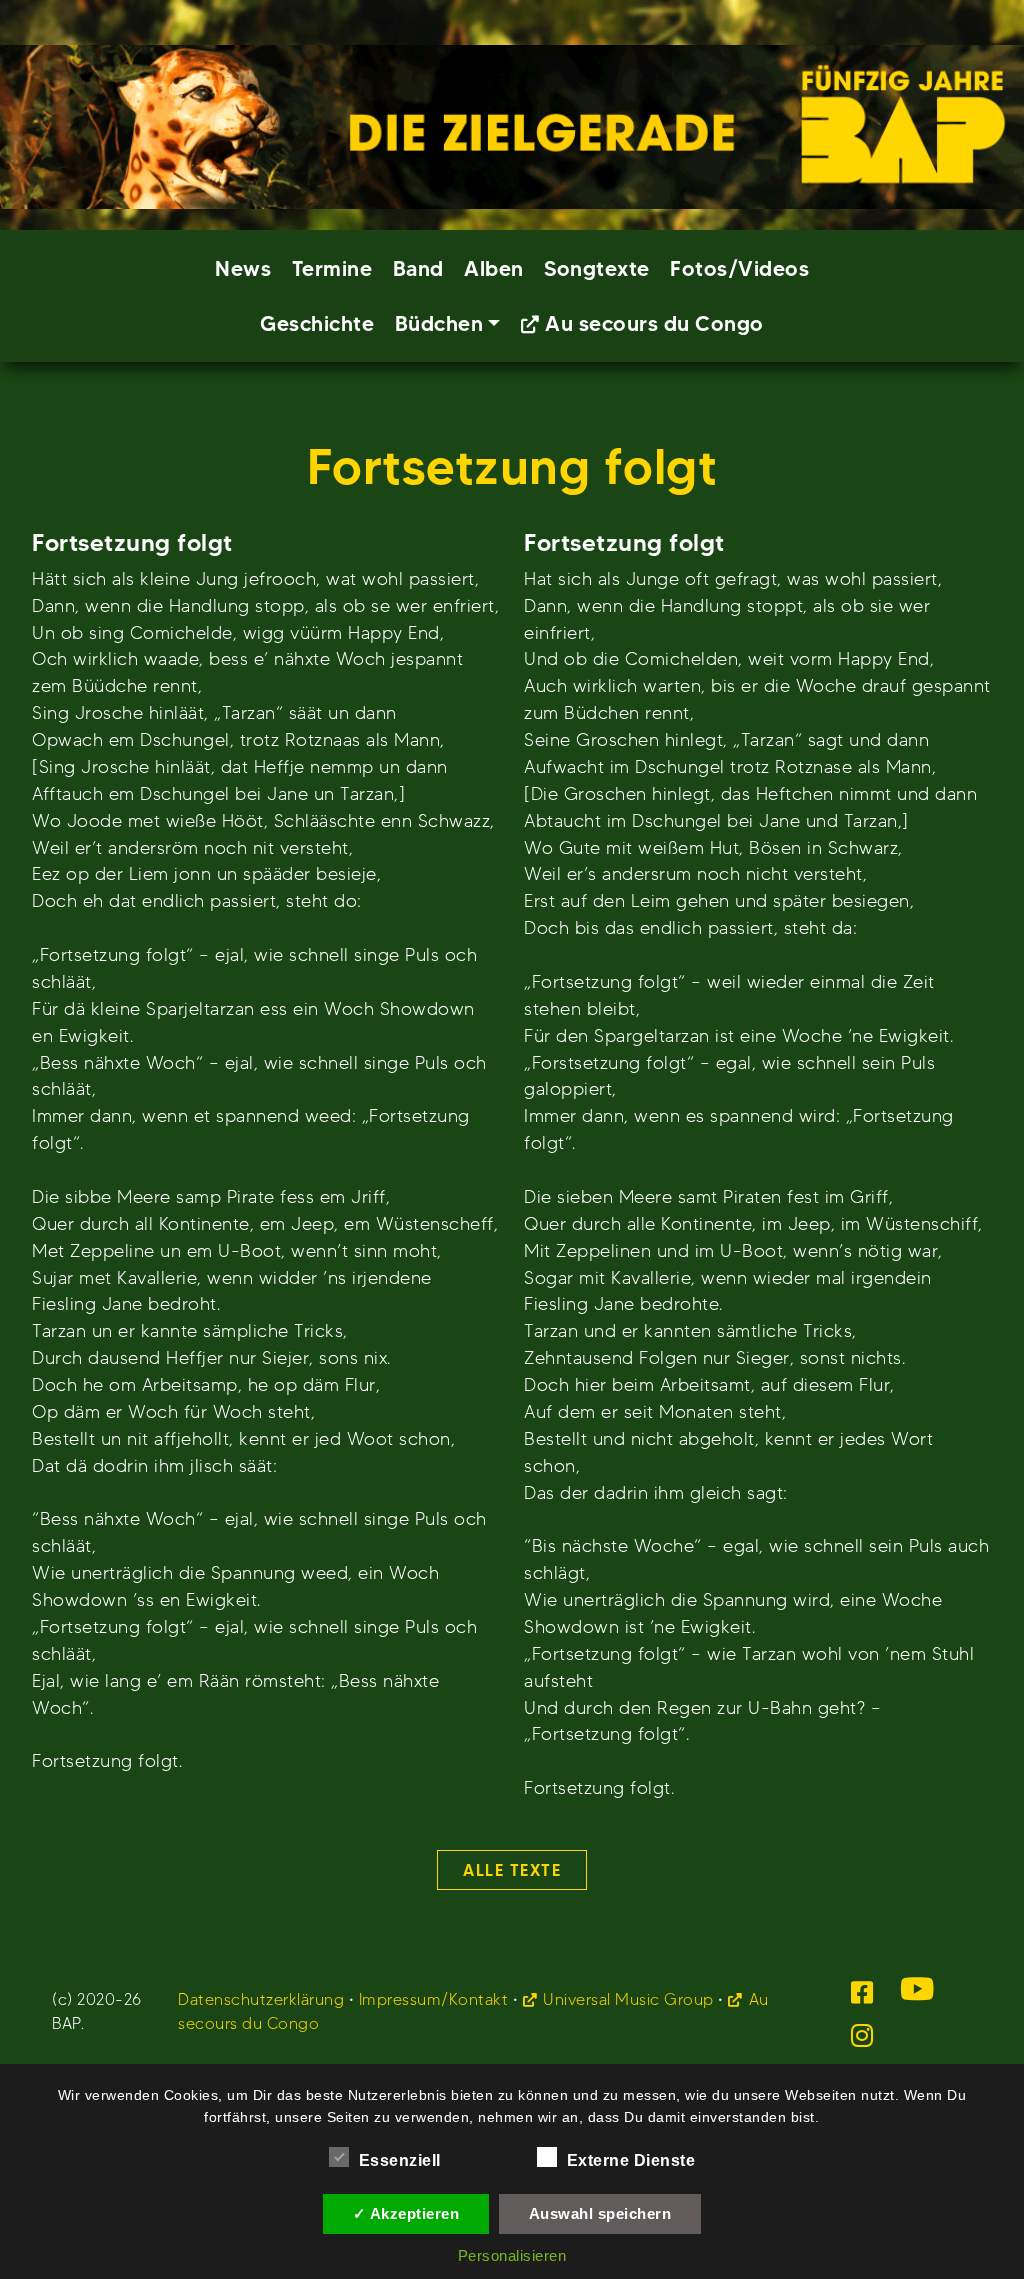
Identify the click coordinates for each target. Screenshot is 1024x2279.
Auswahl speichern (600, 2213)
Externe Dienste (631, 2160)
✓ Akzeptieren (406, 2213)
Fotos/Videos (739, 268)
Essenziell (400, 2160)
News (243, 268)
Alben (494, 268)
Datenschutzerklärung (261, 1999)
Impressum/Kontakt (434, 1999)
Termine (332, 268)
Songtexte (597, 268)
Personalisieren (512, 2255)
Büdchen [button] (439, 323)
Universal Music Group (628, 1999)
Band (418, 268)
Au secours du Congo (654, 323)
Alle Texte (512, 1870)
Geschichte (317, 323)
